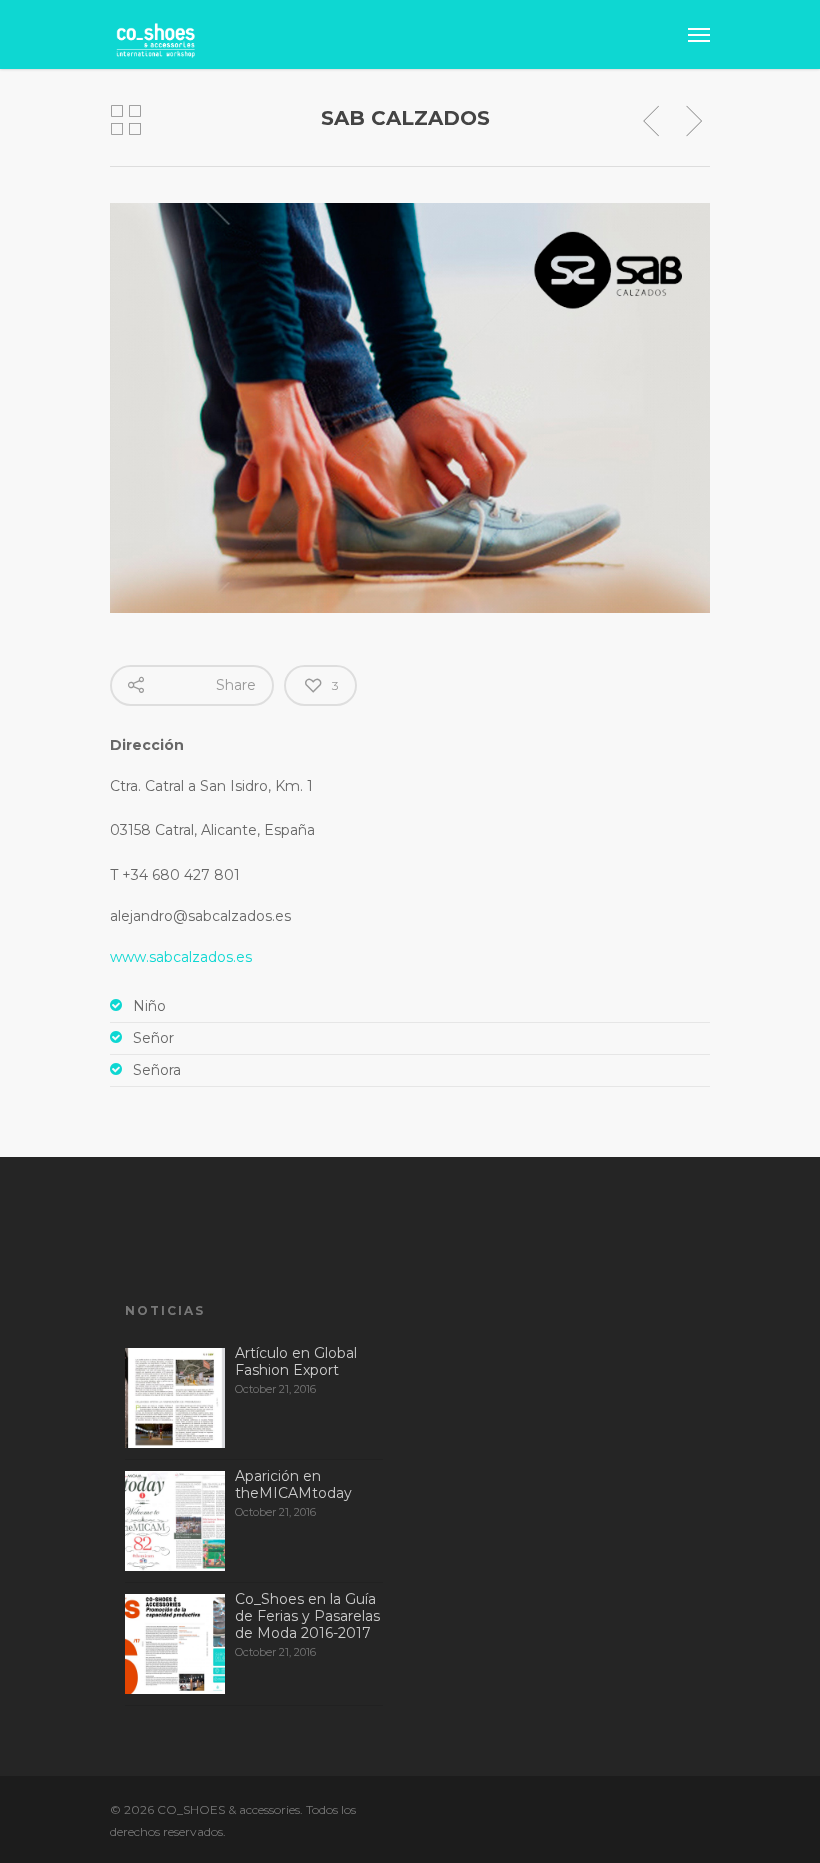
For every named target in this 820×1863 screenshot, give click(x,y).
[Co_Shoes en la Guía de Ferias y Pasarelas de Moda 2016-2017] (175, 1644)
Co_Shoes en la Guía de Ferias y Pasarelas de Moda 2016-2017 (307, 1616)
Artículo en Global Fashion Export (296, 1361)
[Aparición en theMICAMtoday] (175, 1521)
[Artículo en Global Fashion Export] (175, 1398)
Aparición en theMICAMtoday (293, 1484)
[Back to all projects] (126, 121)
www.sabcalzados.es (181, 957)
